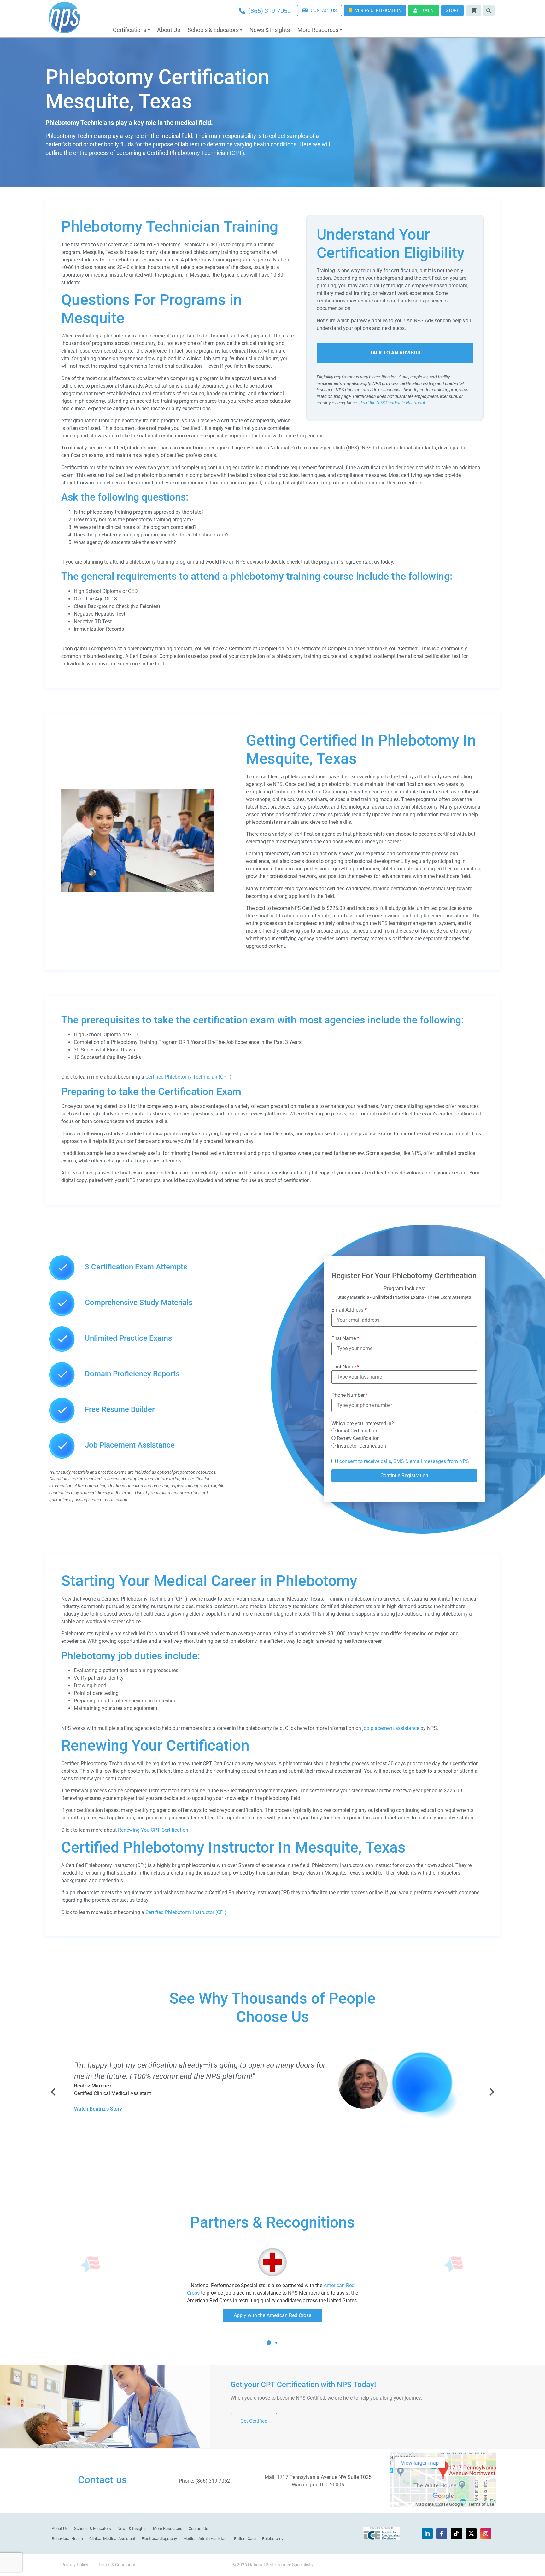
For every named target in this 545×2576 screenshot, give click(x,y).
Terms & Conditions (117, 2565)
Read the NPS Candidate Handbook (393, 403)
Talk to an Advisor (395, 353)
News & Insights (270, 30)
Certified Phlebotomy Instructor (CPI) (186, 1912)
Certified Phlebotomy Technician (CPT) (188, 1077)
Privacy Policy (75, 2565)
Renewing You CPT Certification (153, 1830)
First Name (345, 1338)
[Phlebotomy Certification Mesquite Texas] (138, 890)
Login (427, 10)
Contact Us (198, 2529)
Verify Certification (378, 10)
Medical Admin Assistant (205, 2539)
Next (491, 2092)
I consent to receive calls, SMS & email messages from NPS (403, 1461)
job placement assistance (391, 1728)
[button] (269, 2348)
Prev (54, 2092)
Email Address (349, 1310)
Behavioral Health (67, 2539)
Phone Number (350, 1395)
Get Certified (254, 2421)
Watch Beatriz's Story (98, 2109)
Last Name (345, 1367)
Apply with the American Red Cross (272, 2315)
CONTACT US (324, 10)
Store (452, 10)
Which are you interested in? (363, 1424)
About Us (169, 30)
